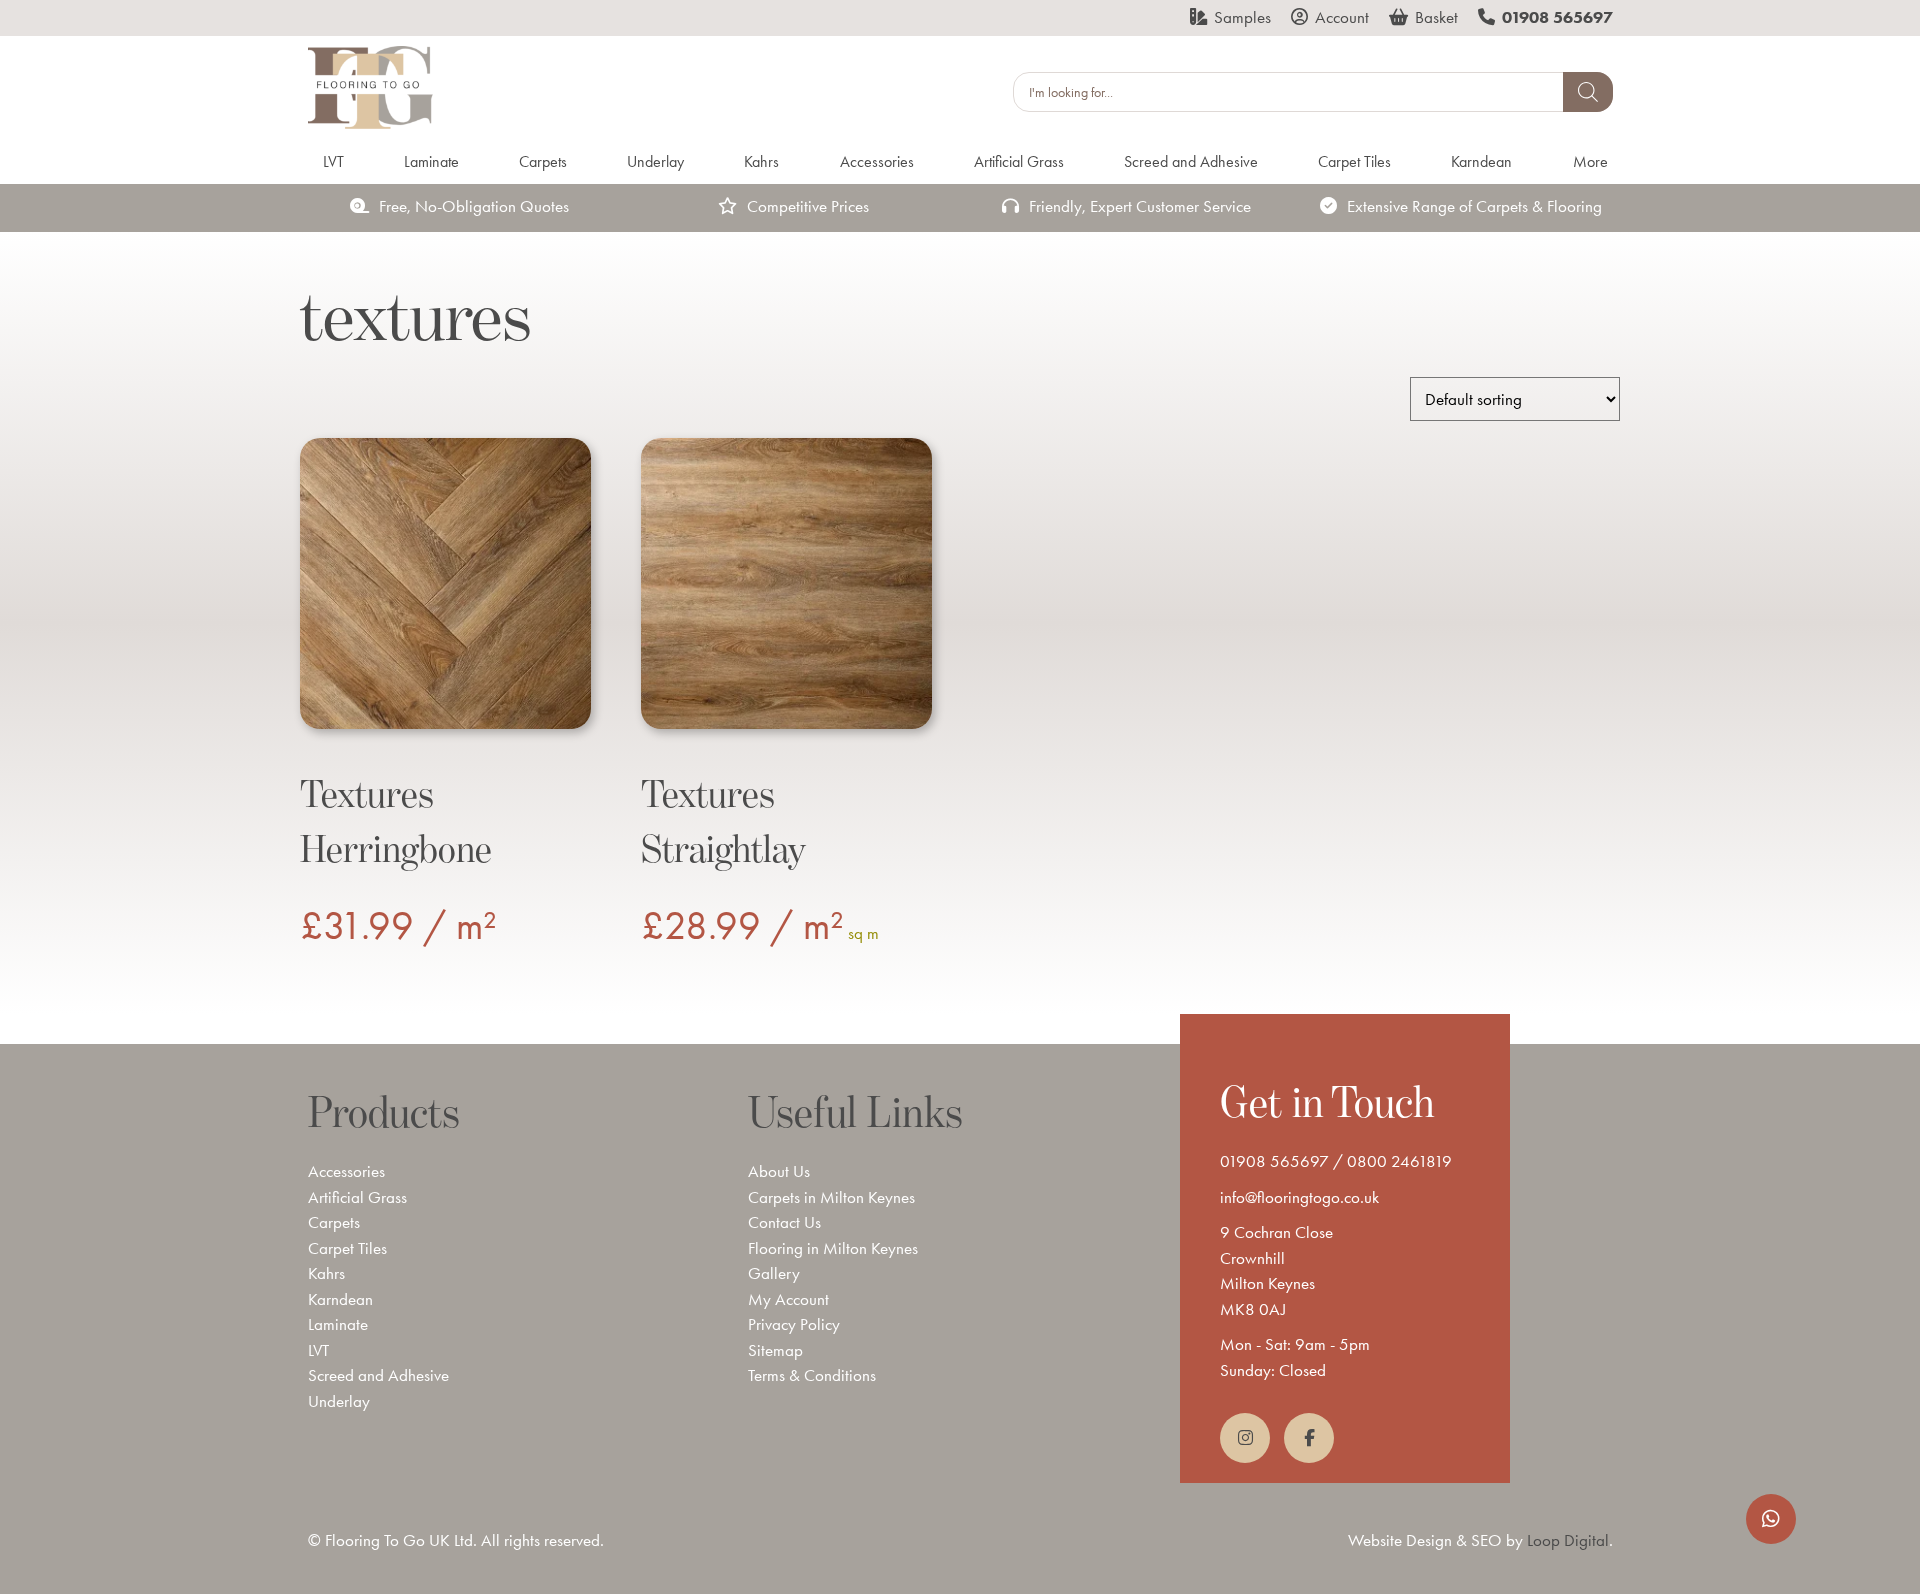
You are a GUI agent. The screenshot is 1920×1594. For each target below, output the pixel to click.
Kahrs (326, 1273)
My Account (788, 1299)
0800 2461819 (1399, 1161)
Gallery (774, 1273)
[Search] (1588, 92)
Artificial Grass (357, 1197)
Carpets (334, 1222)
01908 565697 (1274, 1161)
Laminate (338, 1324)
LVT (318, 1350)
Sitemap (775, 1350)
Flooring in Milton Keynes (833, 1248)
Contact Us (784, 1222)
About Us (779, 1171)
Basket (1436, 17)
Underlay (339, 1401)
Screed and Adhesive (378, 1375)
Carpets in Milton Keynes (831, 1197)
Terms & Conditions (812, 1375)
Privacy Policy (794, 1324)
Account (1342, 17)
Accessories (346, 1171)
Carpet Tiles (347, 1248)
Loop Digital (1568, 1540)
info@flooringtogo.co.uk (1299, 1197)
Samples (1242, 17)
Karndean (340, 1299)
